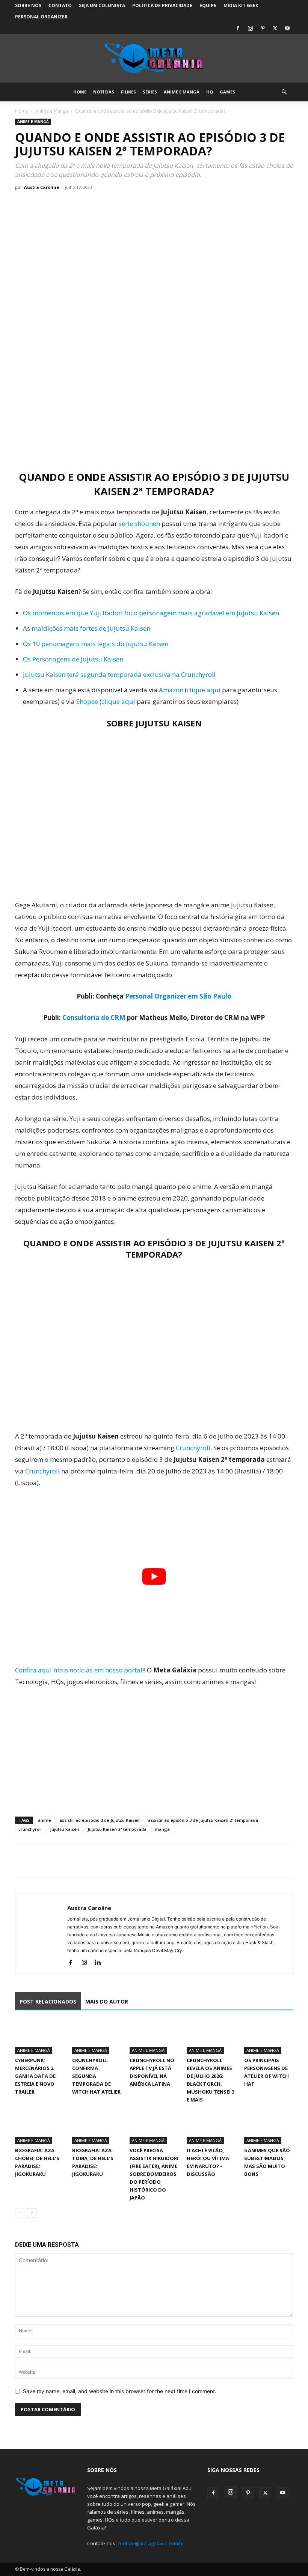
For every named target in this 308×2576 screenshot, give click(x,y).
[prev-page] (20, 2213)
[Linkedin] (100, 1963)
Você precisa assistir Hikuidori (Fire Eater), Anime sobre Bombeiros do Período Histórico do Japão (154, 2174)
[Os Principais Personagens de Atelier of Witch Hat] (269, 2037)
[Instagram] (250, 28)
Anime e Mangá (182, 92)
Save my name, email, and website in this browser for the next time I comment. (120, 2391)
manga (162, 1829)
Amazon (171, 690)
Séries (150, 92)
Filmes (128, 92)
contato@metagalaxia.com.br (151, 2543)
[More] (92, 1862)
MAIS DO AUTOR (107, 2001)
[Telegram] (74, 1862)
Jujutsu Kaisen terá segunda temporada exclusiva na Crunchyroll (119, 674)
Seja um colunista (102, 5)
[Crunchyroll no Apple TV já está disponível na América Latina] (154, 2037)
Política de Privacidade (162, 5)
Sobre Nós (28, 5)
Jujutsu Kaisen (65, 1829)
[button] (284, 92)
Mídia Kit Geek (241, 5)
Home (80, 92)
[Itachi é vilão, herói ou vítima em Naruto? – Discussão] (211, 2127)
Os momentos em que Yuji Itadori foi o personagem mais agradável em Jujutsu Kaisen (151, 613)
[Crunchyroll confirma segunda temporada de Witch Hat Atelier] (97, 2037)
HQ (210, 92)
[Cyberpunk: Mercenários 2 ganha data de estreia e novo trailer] (39, 2037)
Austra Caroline (42, 187)
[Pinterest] (263, 28)
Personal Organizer (41, 17)
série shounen (139, 523)
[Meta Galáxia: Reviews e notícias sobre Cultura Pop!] (154, 59)
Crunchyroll (193, 1448)
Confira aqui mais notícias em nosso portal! (79, 1670)
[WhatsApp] (57, 1862)
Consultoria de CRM (94, 1018)
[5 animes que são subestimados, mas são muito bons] (269, 2127)
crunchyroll (30, 1829)
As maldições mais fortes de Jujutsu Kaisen (87, 628)
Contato (60, 5)
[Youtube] (287, 28)
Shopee (87, 701)
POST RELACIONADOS (48, 2001)
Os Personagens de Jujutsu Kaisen (73, 659)
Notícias (104, 92)
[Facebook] (238, 28)
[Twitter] (275, 28)
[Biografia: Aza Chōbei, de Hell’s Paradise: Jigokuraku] (39, 2127)
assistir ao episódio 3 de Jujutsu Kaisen (100, 1820)
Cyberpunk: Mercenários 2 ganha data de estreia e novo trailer (35, 2076)
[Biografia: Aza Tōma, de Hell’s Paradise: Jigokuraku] (97, 2127)
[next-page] (32, 2213)
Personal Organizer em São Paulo (178, 996)
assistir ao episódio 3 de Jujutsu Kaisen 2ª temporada (203, 1820)
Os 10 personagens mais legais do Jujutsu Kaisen (96, 644)
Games (227, 92)
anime (45, 1820)
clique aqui (204, 690)
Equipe (208, 5)
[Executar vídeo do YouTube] (154, 1576)
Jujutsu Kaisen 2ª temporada (117, 1829)
